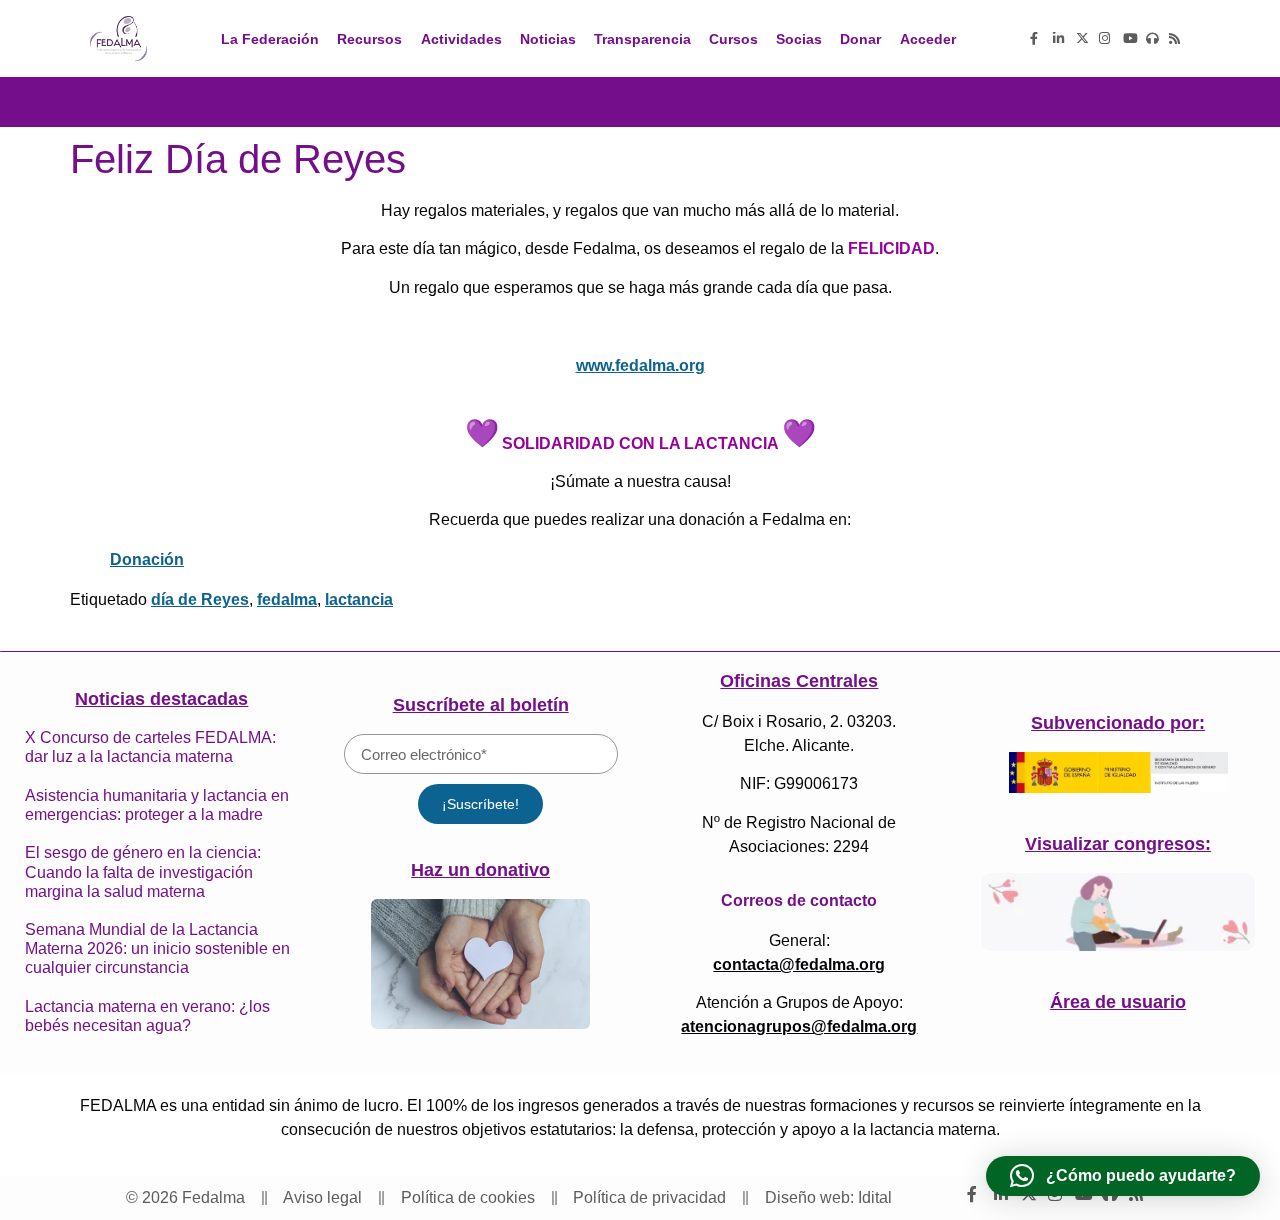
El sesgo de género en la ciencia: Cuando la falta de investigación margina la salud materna (143, 871)
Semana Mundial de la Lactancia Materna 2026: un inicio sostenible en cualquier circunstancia (157, 948)
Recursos (369, 39)
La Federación (270, 39)
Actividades (461, 39)
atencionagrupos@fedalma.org (799, 1026)
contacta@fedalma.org (799, 964)
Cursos (733, 39)
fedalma (287, 599)
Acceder (928, 39)
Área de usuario (1118, 1002)
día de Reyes (200, 599)
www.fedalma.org (640, 365)
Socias (799, 39)
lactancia (359, 599)
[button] (1123, 1176)
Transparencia (642, 39)
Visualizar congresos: (1118, 844)
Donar (860, 39)
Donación (147, 559)
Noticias (548, 39)
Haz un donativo (480, 870)
